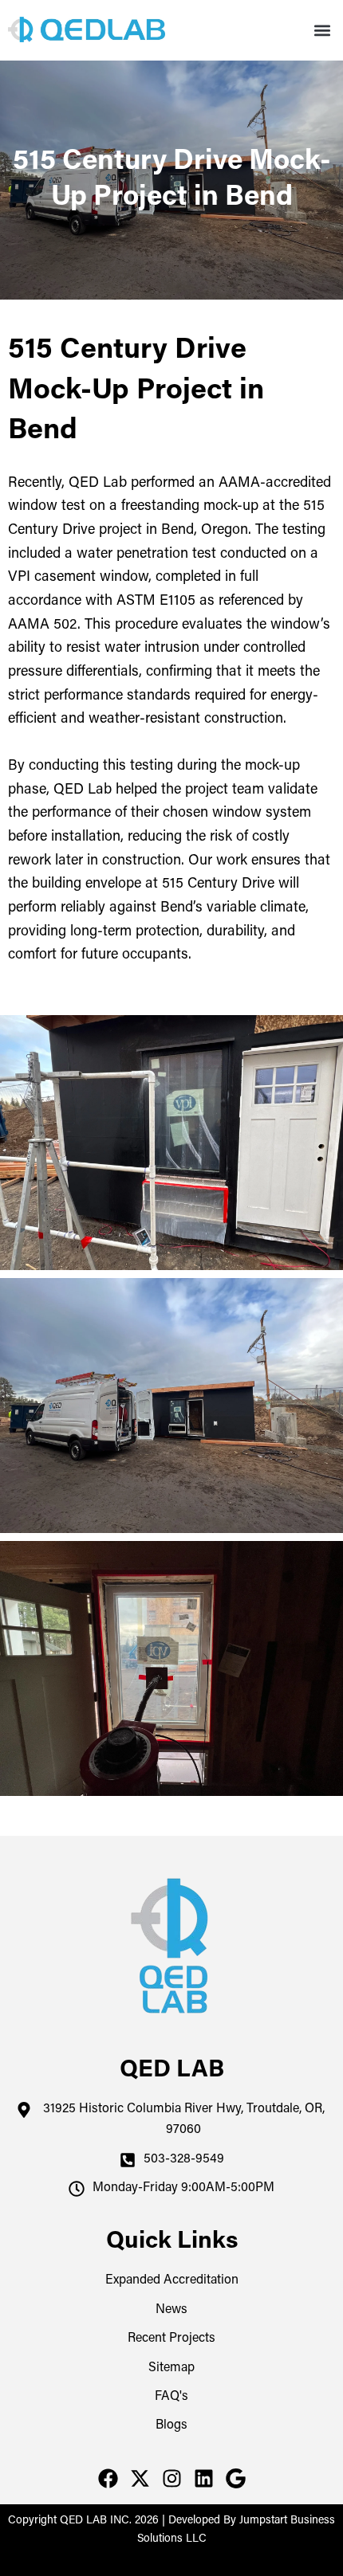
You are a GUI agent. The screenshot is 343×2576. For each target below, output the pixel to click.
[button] (322, 31)
